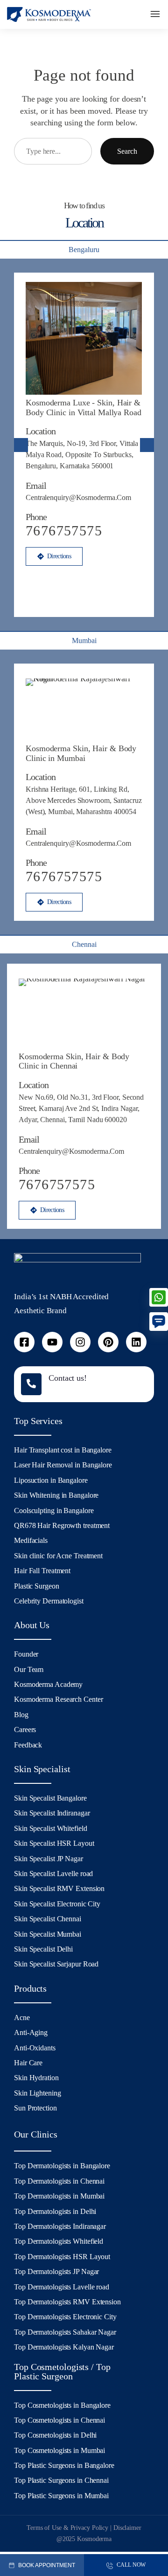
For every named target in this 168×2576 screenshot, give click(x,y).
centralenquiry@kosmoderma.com (78, 497)
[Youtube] (52, 1342)
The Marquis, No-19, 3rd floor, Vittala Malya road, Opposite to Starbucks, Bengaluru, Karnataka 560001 (82, 455)
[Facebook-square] (24, 1342)
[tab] (84, 249)
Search (127, 151)
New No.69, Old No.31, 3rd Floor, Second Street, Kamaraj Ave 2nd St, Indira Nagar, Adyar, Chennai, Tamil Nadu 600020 (81, 1108)
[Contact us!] (31, 1384)
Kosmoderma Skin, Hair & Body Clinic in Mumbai (81, 753)
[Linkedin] (136, 1342)
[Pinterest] (108, 1342)
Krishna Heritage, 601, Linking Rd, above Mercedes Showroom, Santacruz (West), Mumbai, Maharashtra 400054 (84, 800)
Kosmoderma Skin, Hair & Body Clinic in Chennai (74, 1061)
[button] (155, 15)
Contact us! (68, 1378)
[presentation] (21, 445)
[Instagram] (80, 1342)
